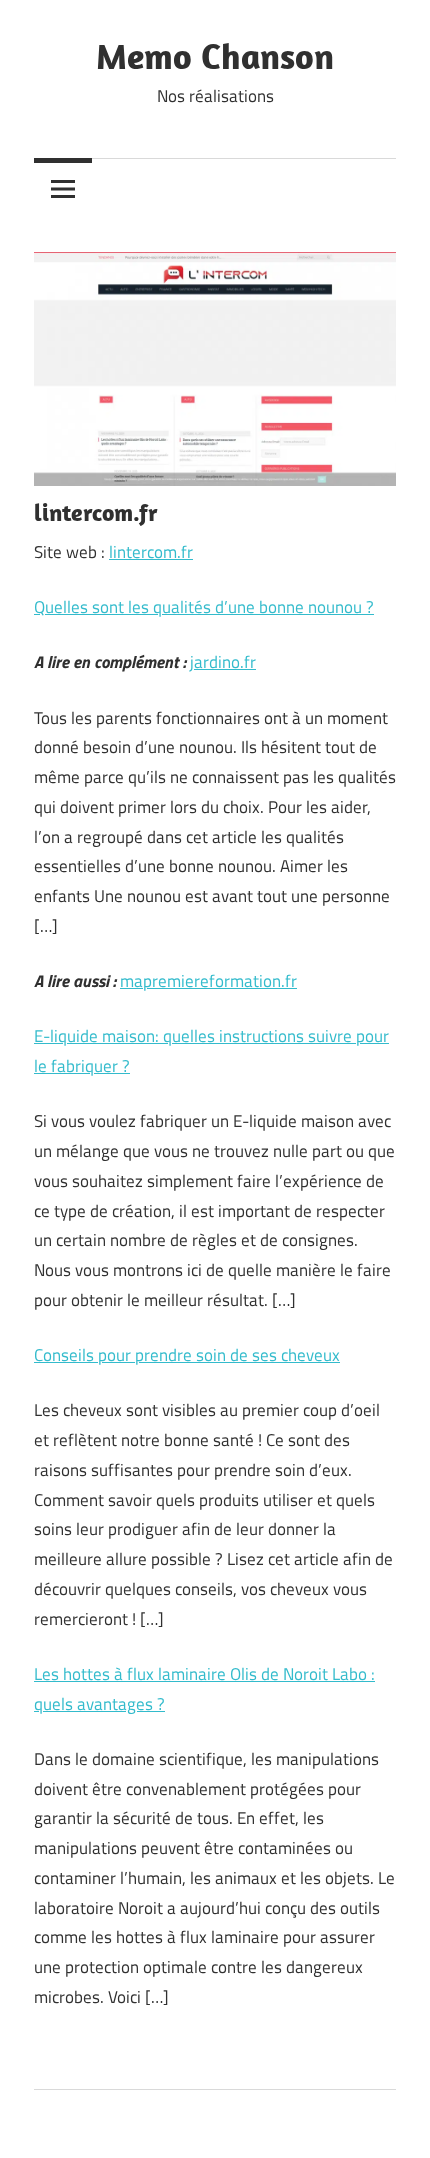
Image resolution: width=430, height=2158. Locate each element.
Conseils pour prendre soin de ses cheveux (187, 1355)
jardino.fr (223, 662)
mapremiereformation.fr (208, 981)
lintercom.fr (151, 552)
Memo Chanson (215, 55)
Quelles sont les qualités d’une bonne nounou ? (204, 607)
